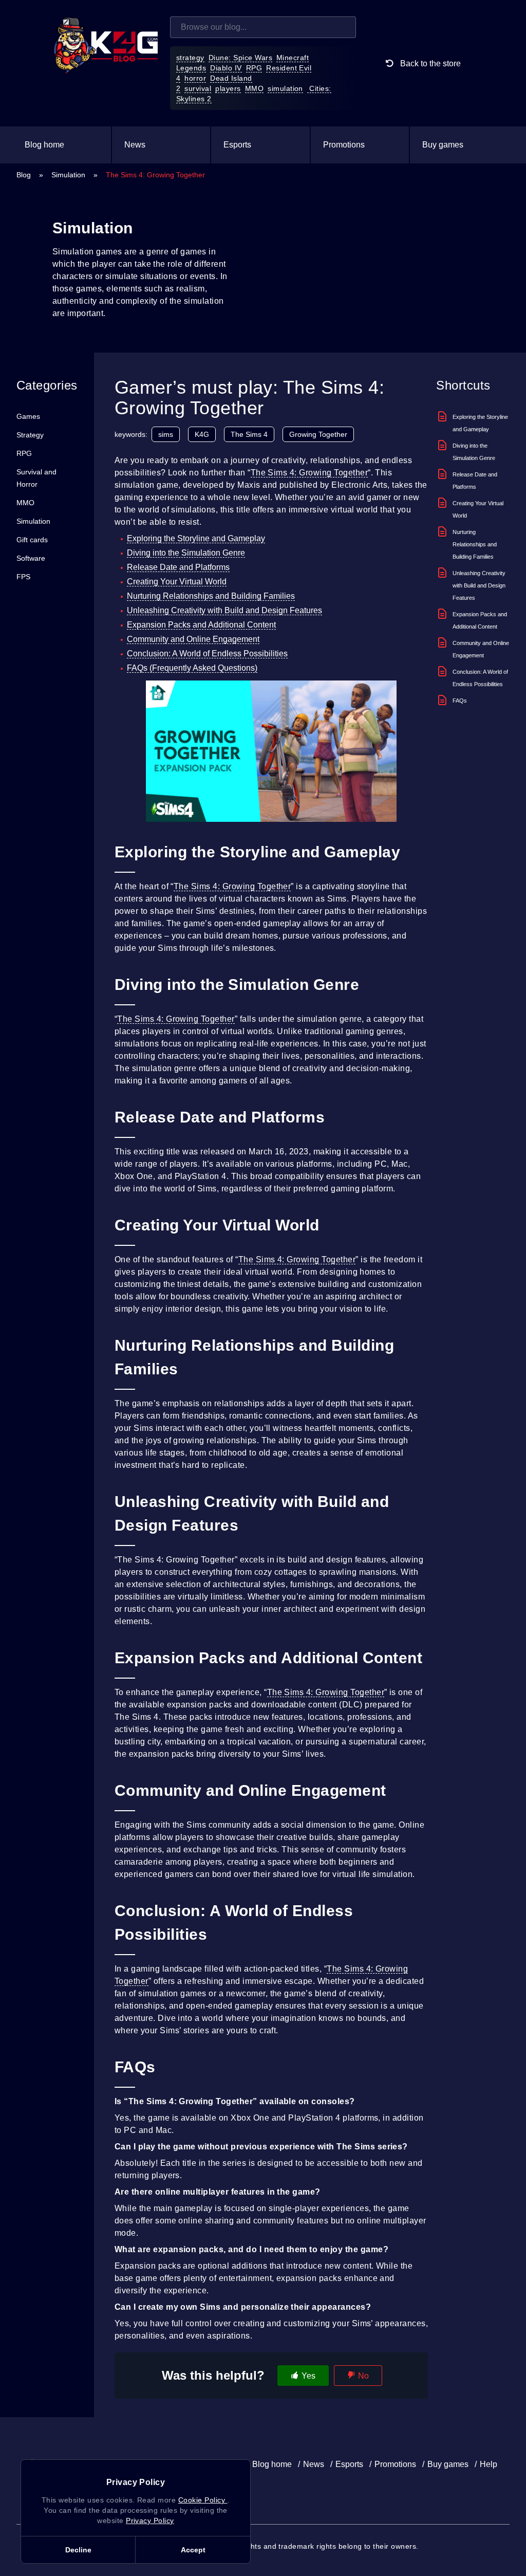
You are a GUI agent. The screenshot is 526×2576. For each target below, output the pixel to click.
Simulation (68, 175)
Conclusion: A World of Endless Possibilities (207, 654)
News (135, 145)
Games (28, 416)
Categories (47, 385)
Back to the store (429, 63)
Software (31, 558)
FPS (23, 577)
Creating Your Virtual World (177, 582)
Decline (78, 2550)
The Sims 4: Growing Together (309, 473)
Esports (237, 145)
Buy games (443, 145)
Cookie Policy (203, 2500)
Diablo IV (226, 68)
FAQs (460, 701)
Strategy (30, 435)
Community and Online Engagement (193, 639)
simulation (285, 88)
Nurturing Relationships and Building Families (211, 596)
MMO (254, 88)
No (363, 2376)
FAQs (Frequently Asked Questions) (192, 668)
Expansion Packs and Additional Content (201, 625)
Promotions (344, 145)
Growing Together (318, 434)
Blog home (44, 145)
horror (195, 78)
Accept (193, 2550)
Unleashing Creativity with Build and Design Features (224, 610)
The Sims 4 (249, 434)
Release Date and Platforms (178, 567)
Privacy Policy (150, 2520)
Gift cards (32, 540)
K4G (202, 434)
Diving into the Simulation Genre (186, 553)
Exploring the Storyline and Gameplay (196, 538)
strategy (190, 58)
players (228, 88)
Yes (308, 2376)
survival (198, 88)
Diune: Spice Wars (240, 58)
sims (166, 434)
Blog (24, 175)
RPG (254, 68)
